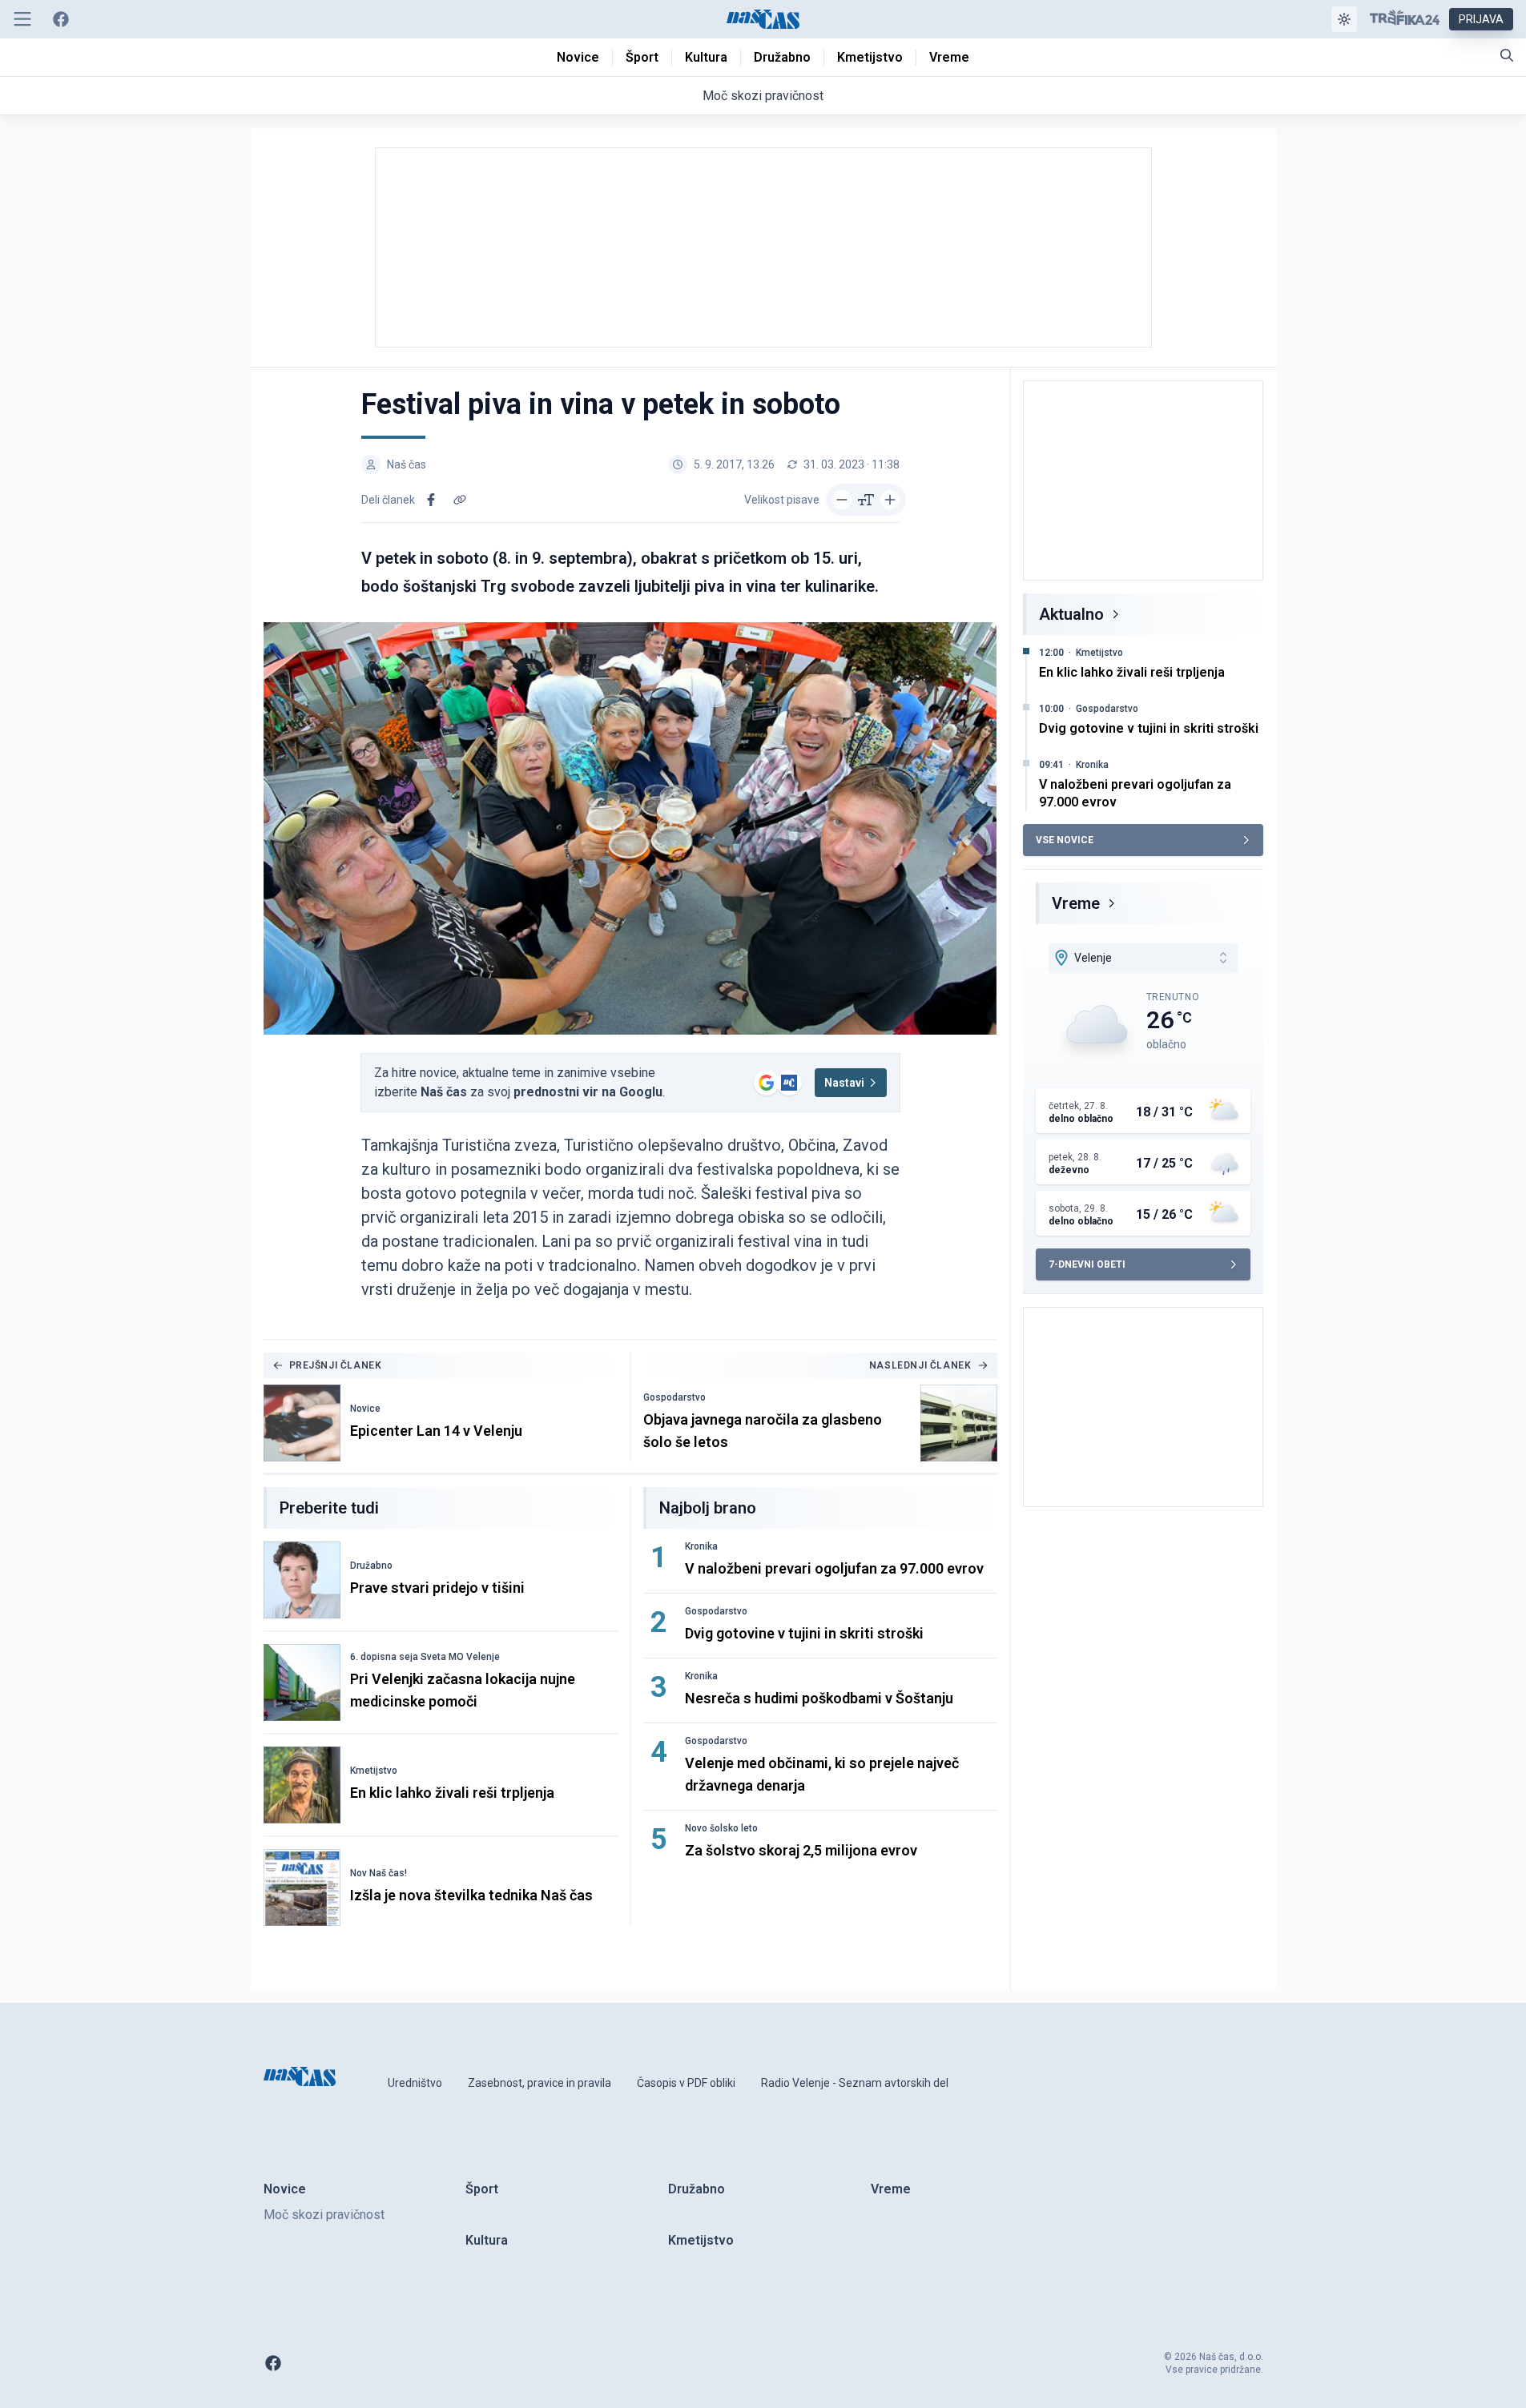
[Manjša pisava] (842, 500)
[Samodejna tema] (1344, 19)
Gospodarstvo (674, 1397)
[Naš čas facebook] (61, 19)
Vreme (1076, 903)
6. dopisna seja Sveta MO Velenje (425, 1657)
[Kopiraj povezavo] (460, 500)
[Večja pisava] (890, 500)
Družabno (371, 1566)
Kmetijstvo (374, 1771)
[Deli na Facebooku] (431, 500)
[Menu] (22, 19)
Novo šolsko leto (721, 1828)
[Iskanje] (1507, 55)
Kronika (701, 1546)
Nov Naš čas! (378, 1873)
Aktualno (1071, 614)
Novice (365, 1409)
